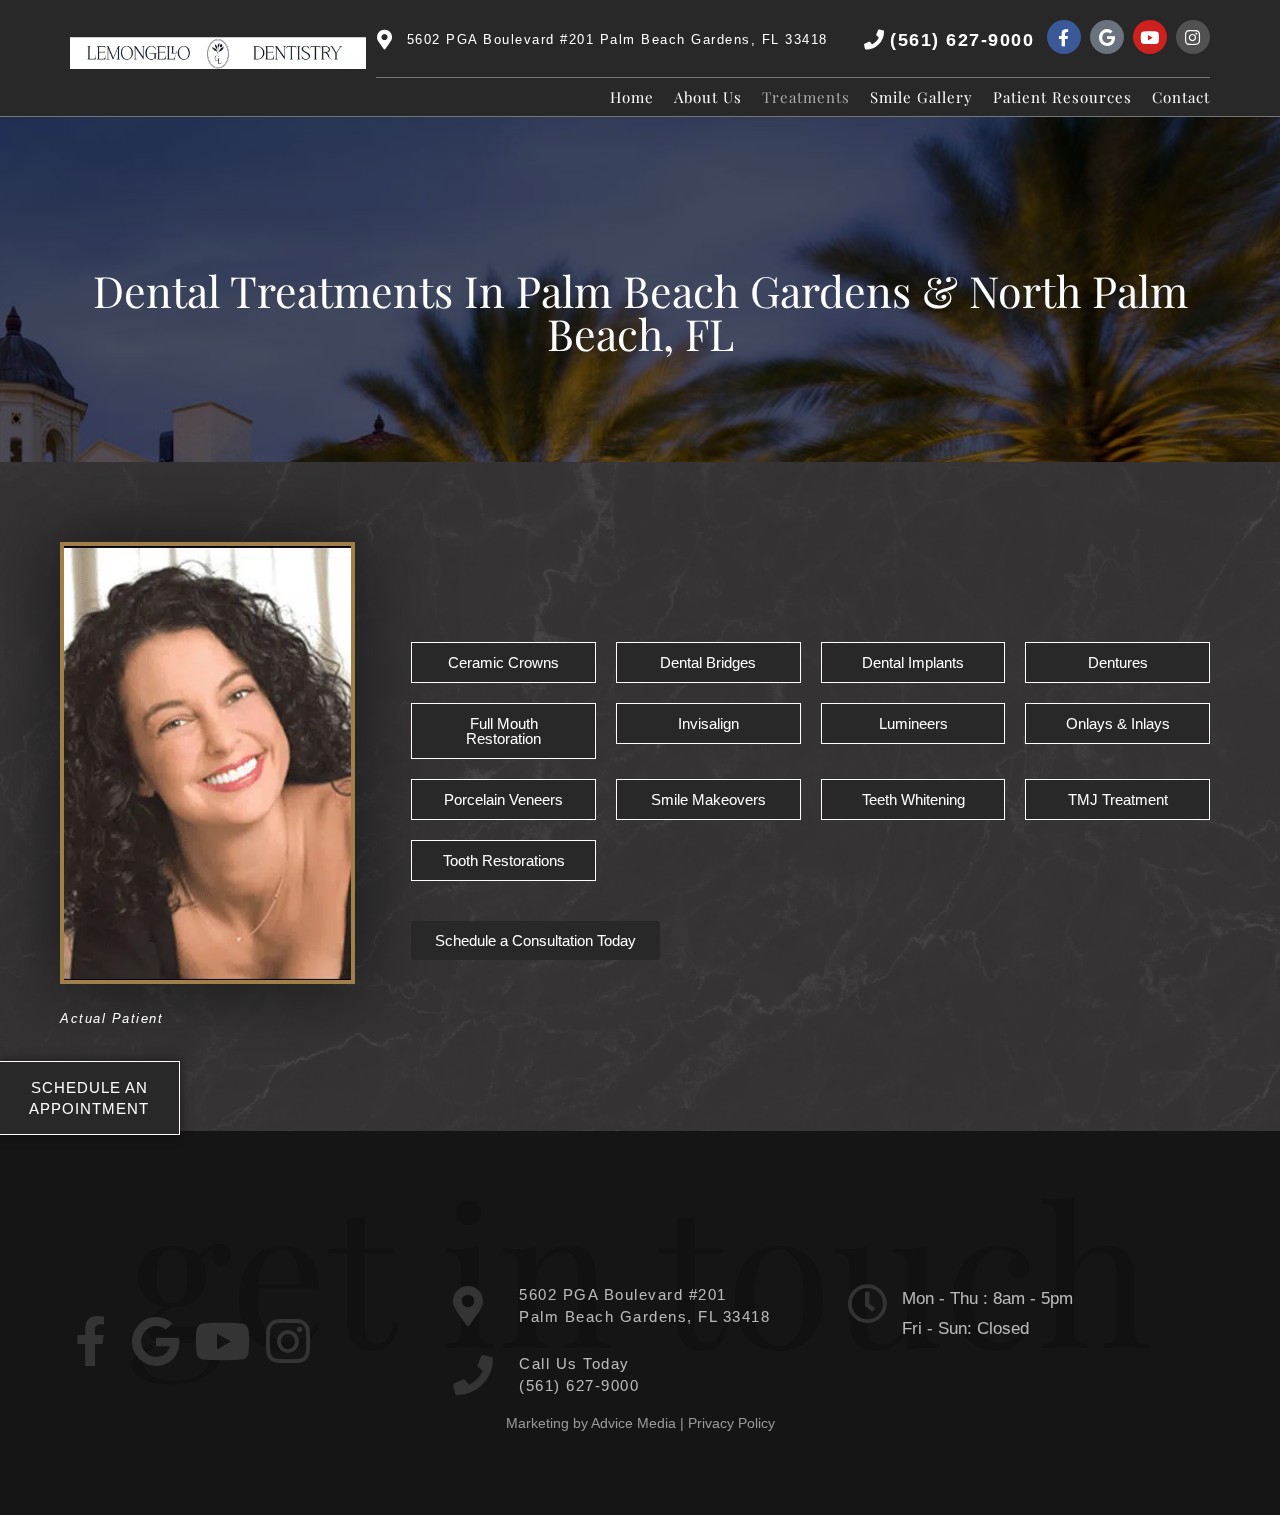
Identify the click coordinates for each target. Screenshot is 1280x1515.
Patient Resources (1062, 97)
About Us (708, 97)
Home (632, 97)
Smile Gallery (921, 97)
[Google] (1107, 37)
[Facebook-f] (1064, 37)
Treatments (806, 97)
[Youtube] (1150, 37)
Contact (1181, 97)
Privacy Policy (731, 1423)
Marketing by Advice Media (591, 1423)
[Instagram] (1193, 37)
